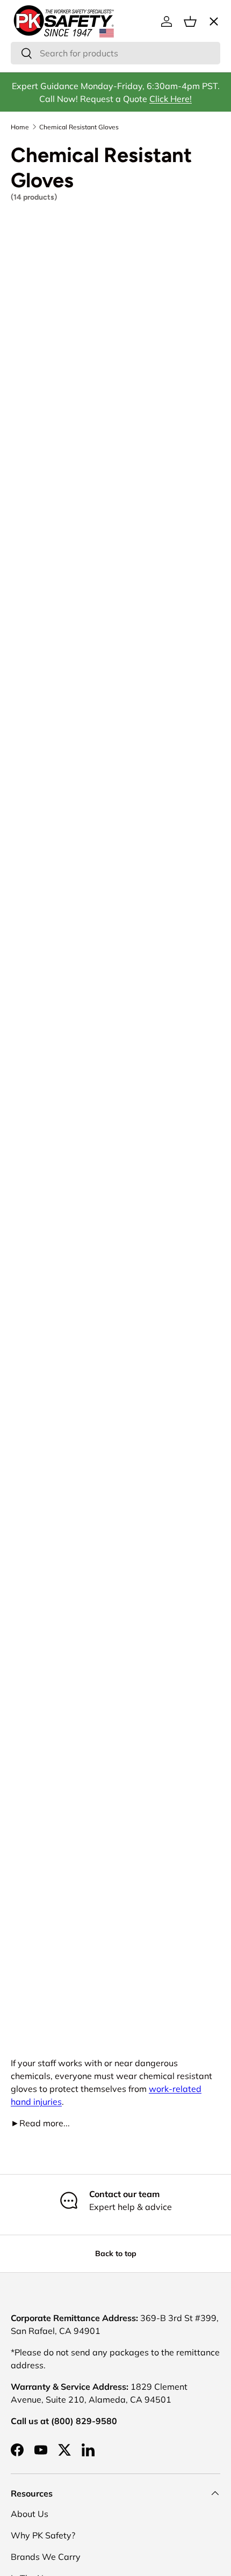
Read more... (40, 2123)
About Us (30, 2514)
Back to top (116, 2253)
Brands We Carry (46, 2557)
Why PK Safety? (43, 2535)
